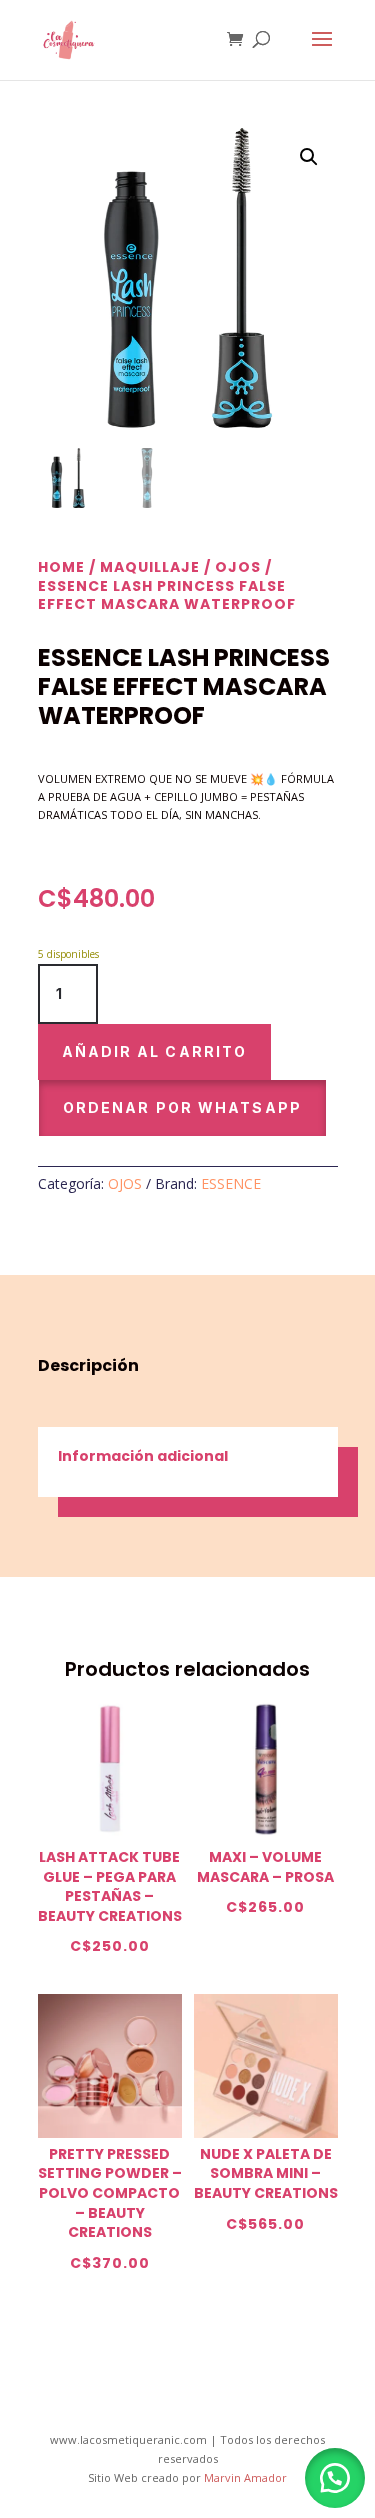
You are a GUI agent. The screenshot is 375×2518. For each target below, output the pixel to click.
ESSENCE (231, 1183)
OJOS (238, 567)
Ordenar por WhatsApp (182, 1107)
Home (61, 567)
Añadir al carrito (155, 1051)
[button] (309, 157)
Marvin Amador (245, 2477)
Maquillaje (150, 567)
